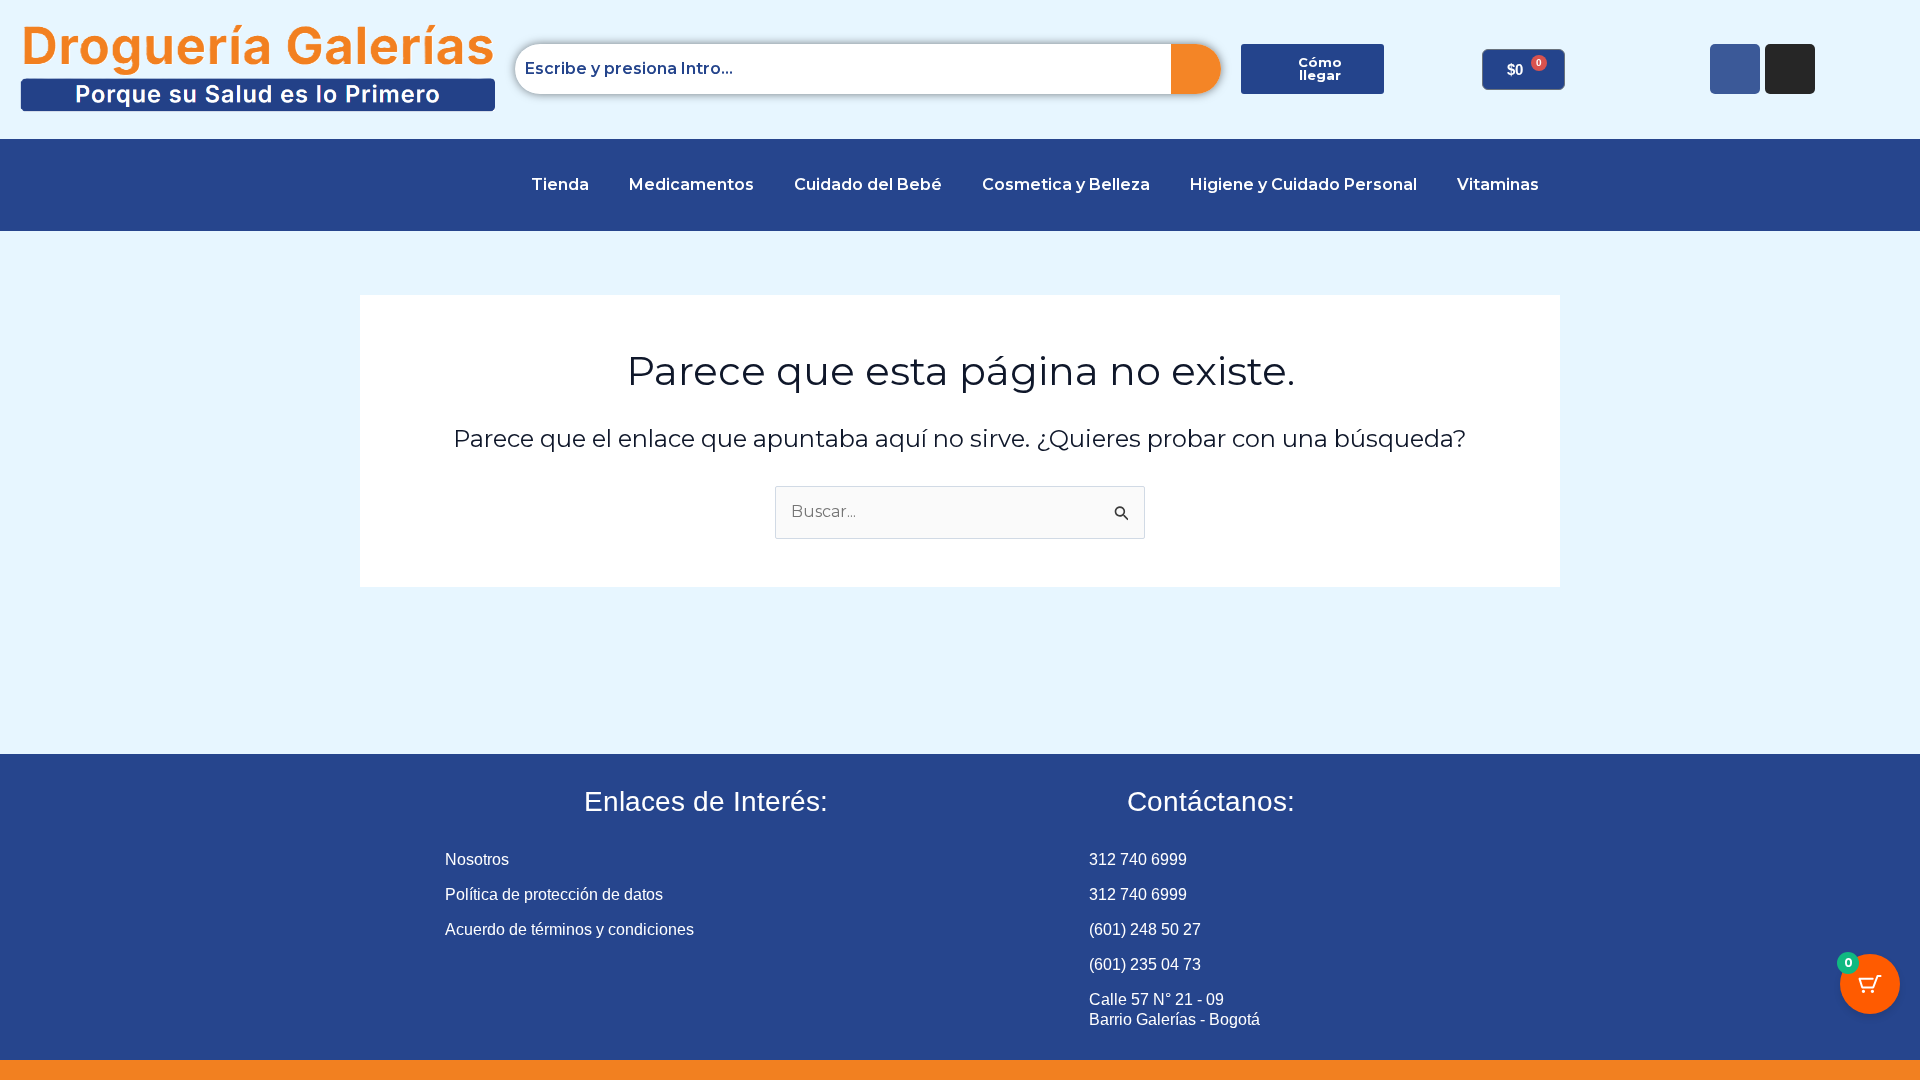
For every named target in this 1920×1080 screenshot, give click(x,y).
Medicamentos (691, 184)
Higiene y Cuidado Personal (1303, 184)
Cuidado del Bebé (868, 184)
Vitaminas (1498, 184)
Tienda (560, 184)
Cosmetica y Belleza (1066, 184)
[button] (51, 185)
